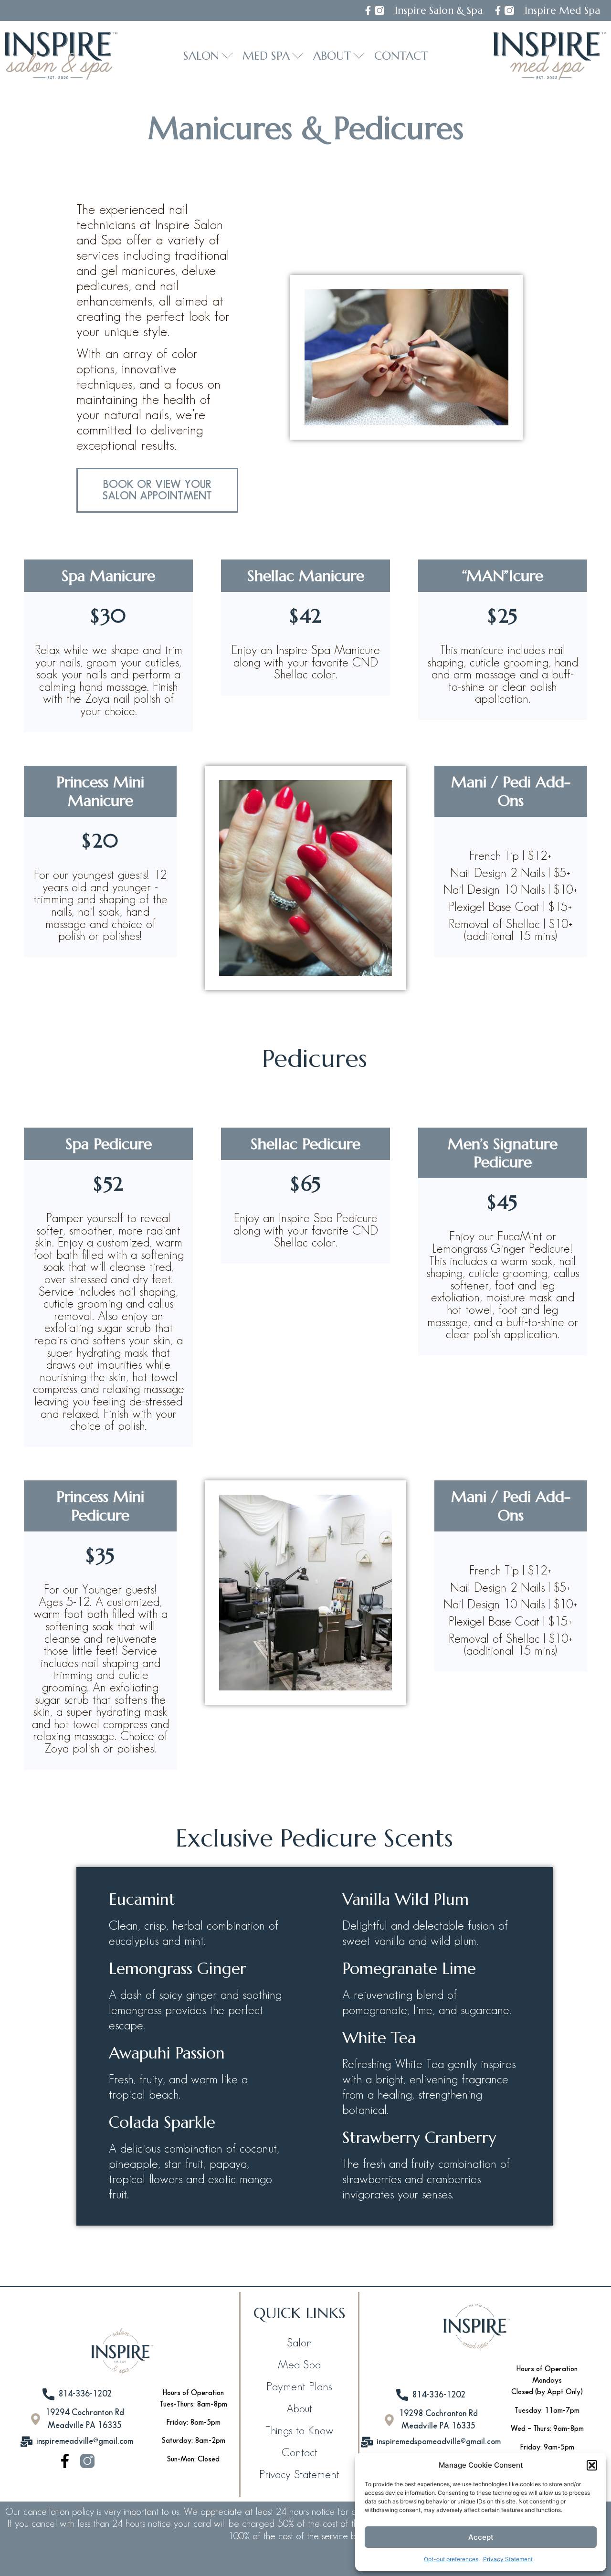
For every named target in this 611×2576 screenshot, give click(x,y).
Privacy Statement (508, 2559)
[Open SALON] (227, 56)
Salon (300, 2343)
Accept (481, 2537)
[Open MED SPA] (298, 56)
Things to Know (299, 2431)
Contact (300, 2453)
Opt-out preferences (451, 2559)
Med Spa (299, 2365)
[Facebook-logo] (65, 2461)
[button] (592, 2465)
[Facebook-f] (368, 11)
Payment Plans (299, 2387)
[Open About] (359, 56)
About (299, 2409)
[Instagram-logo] (379, 11)
